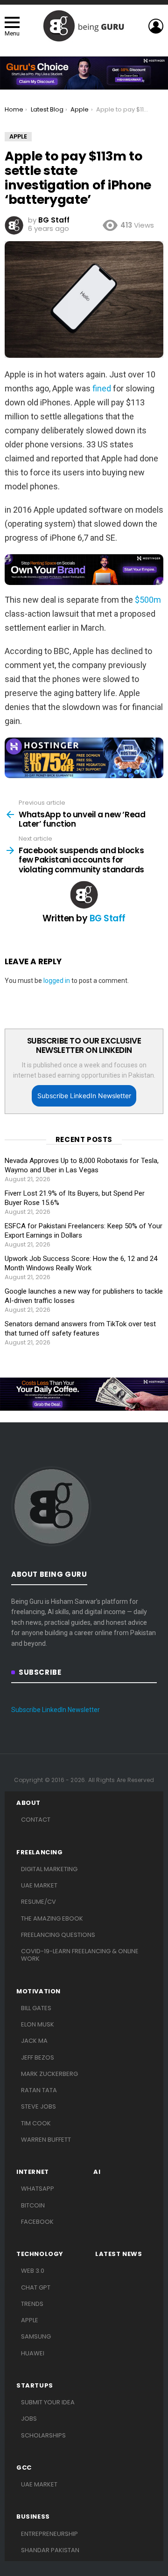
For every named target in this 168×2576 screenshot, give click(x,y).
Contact (36, 1820)
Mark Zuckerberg (49, 2074)
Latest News (119, 2254)
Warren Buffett (46, 2140)
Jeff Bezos (38, 2057)
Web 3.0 (33, 2271)
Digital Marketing (49, 1869)
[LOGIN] (156, 26)
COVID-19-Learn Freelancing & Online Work (80, 1955)
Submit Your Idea (48, 2402)
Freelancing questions (58, 1935)
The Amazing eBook (52, 1918)
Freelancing (40, 1852)
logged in (57, 981)
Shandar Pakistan (50, 2550)
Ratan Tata (39, 2090)
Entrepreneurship (49, 2534)
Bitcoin (33, 2205)
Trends (32, 2304)
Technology (40, 2254)
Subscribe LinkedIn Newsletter (84, 1096)
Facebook (37, 2222)
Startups (35, 2386)
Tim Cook (36, 2123)
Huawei (33, 2353)
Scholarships (43, 2435)
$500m (148, 600)
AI (97, 2172)
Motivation (38, 1991)
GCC (24, 2468)
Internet (33, 2172)
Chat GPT (36, 2287)
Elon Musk (38, 2024)
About (28, 1803)
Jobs (29, 2419)
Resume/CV (38, 1902)
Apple (30, 2320)
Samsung (36, 2336)
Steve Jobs (38, 2106)
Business (33, 2517)
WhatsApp (38, 2189)
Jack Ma (34, 2041)
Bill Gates (36, 2008)
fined (102, 388)
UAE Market (39, 1885)
